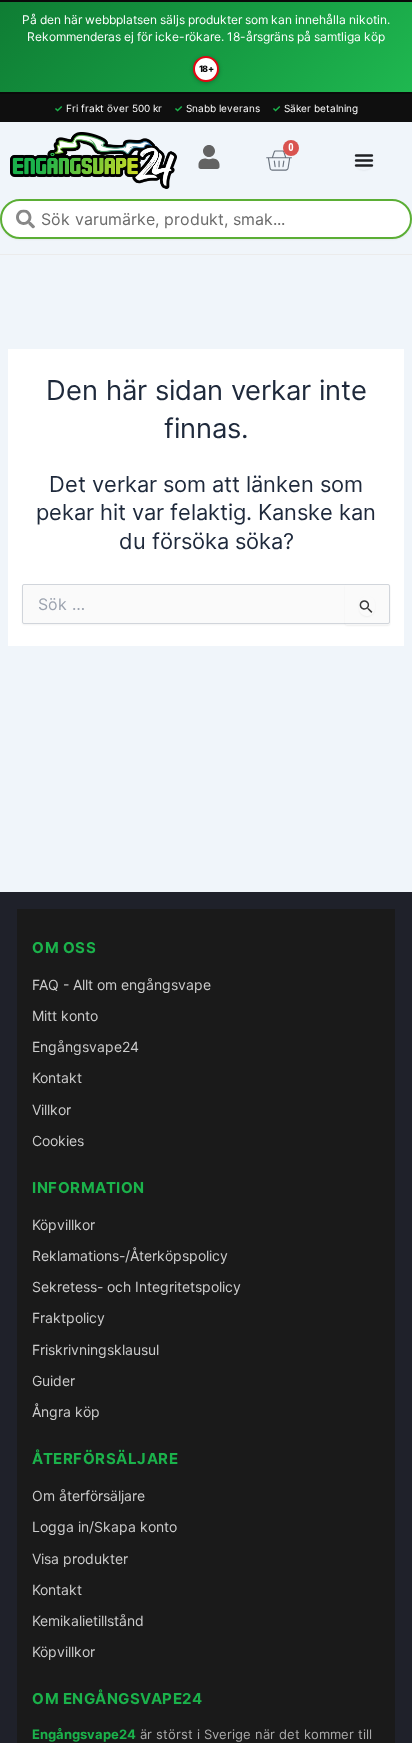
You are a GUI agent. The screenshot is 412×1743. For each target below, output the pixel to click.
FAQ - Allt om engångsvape (121, 984)
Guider (53, 1380)
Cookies (58, 1140)
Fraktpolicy (68, 1317)
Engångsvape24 (85, 1046)
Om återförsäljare (88, 1495)
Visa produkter (80, 1558)
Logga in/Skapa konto (104, 1526)
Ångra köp (66, 1411)
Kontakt (57, 1077)
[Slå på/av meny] (364, 160)
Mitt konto (65, 1015)
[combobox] (206, 219)
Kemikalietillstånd (88, 1620)
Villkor (51, 1109)
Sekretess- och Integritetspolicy (136, 1286)
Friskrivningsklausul (95, 1349)
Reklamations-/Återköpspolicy (130, 1255)
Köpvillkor (63, 1224)
